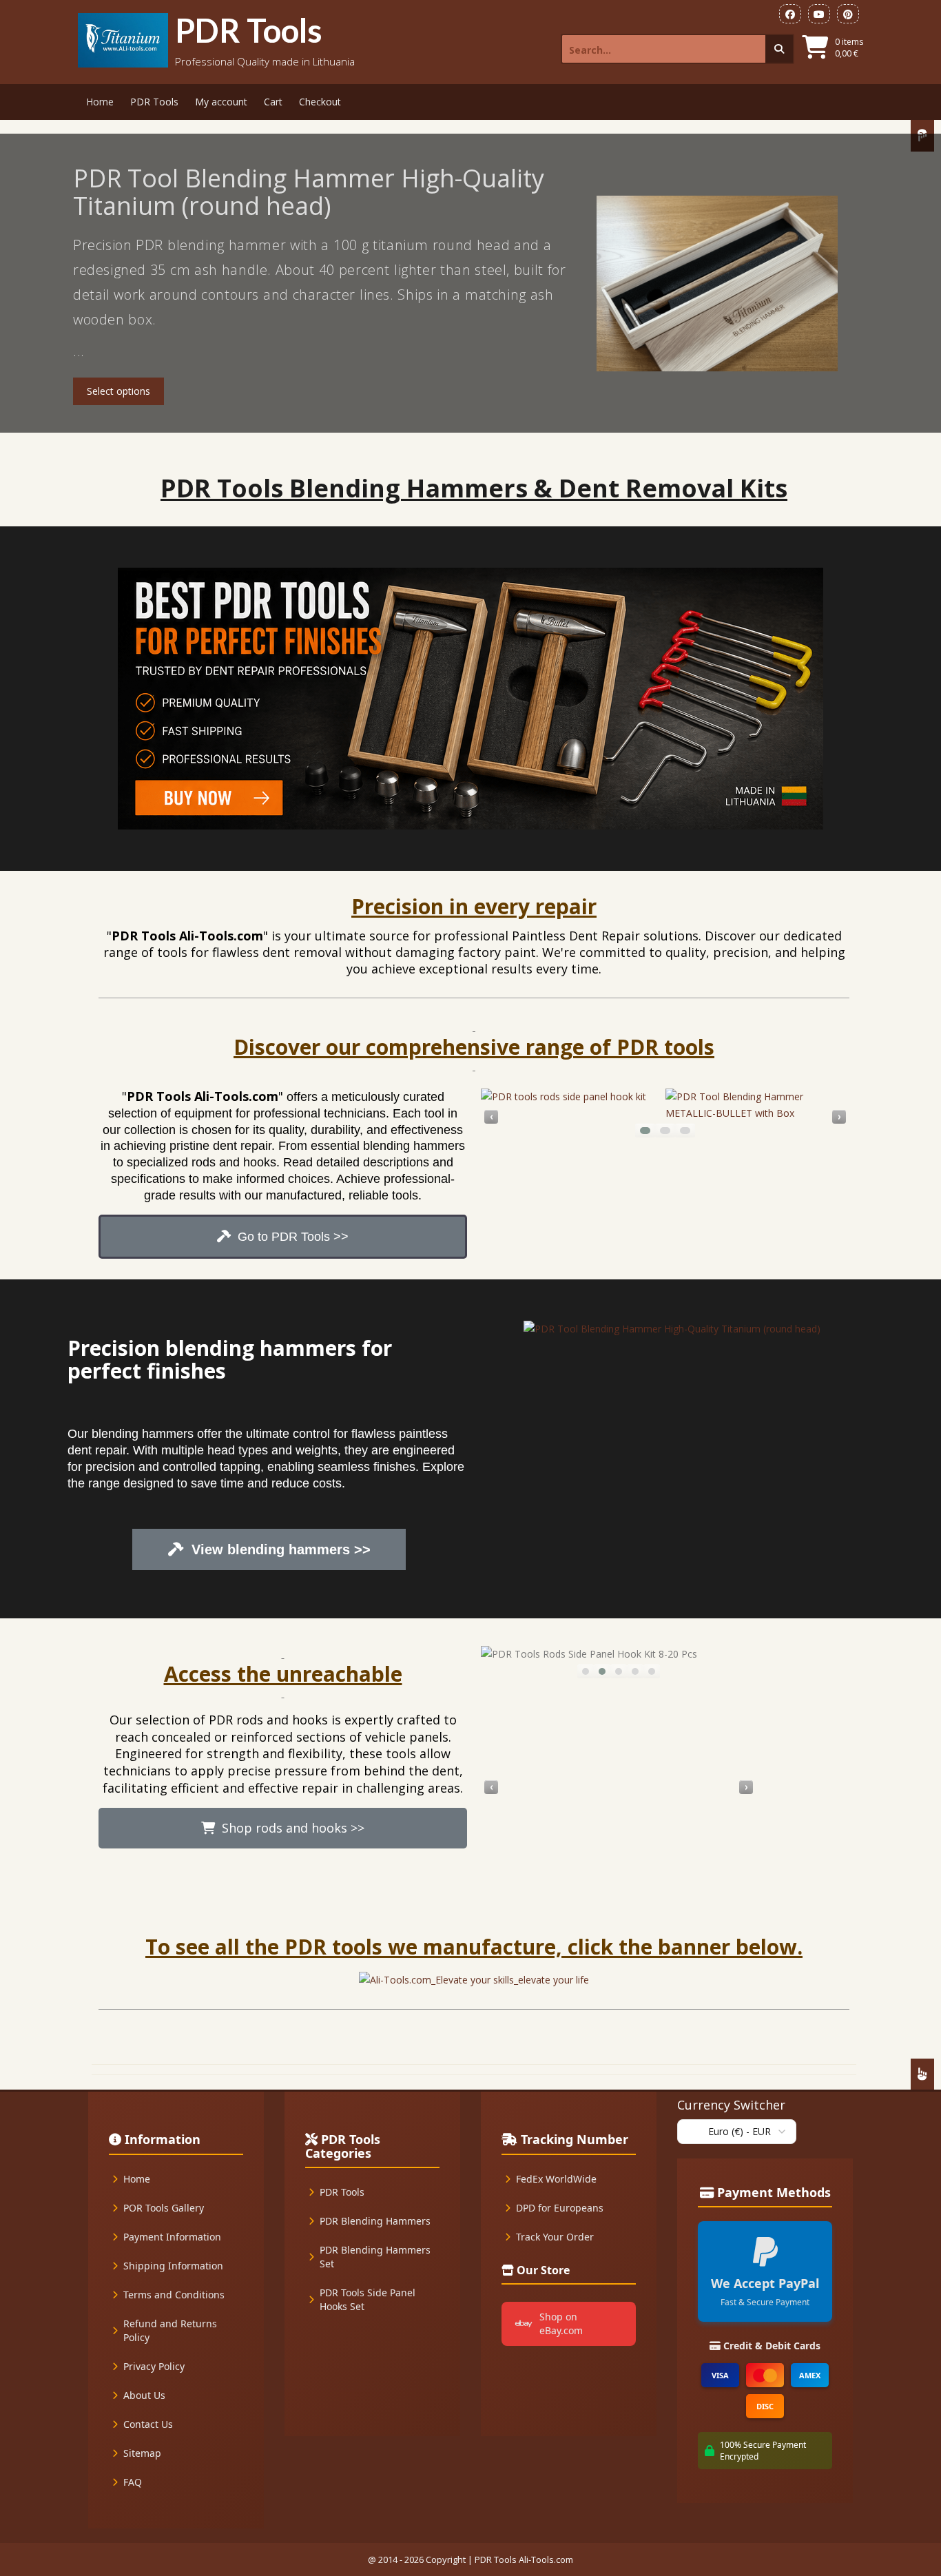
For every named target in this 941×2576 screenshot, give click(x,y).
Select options (118, 391)
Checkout (320, 102)
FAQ (133, 2482)
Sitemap (142, 2453)
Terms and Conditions (174, 2295)
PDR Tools (249, 30)
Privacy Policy (154, 2366)
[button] (645, 1131)
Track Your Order (555, 2237)
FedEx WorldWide (556, 2179)
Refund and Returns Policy (170, 2330)
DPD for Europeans (560, 2208)
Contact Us (148, 2424)
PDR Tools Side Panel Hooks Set (368, 2299)
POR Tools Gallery (164, 2208)
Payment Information (172, 2237)
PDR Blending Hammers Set (375, 2257)
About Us (144, 2395)
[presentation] (491, 1117)
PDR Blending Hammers (375, 2221)
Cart (273, 102)
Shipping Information (173, 2266)
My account (221, 102)
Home (100, 102)
